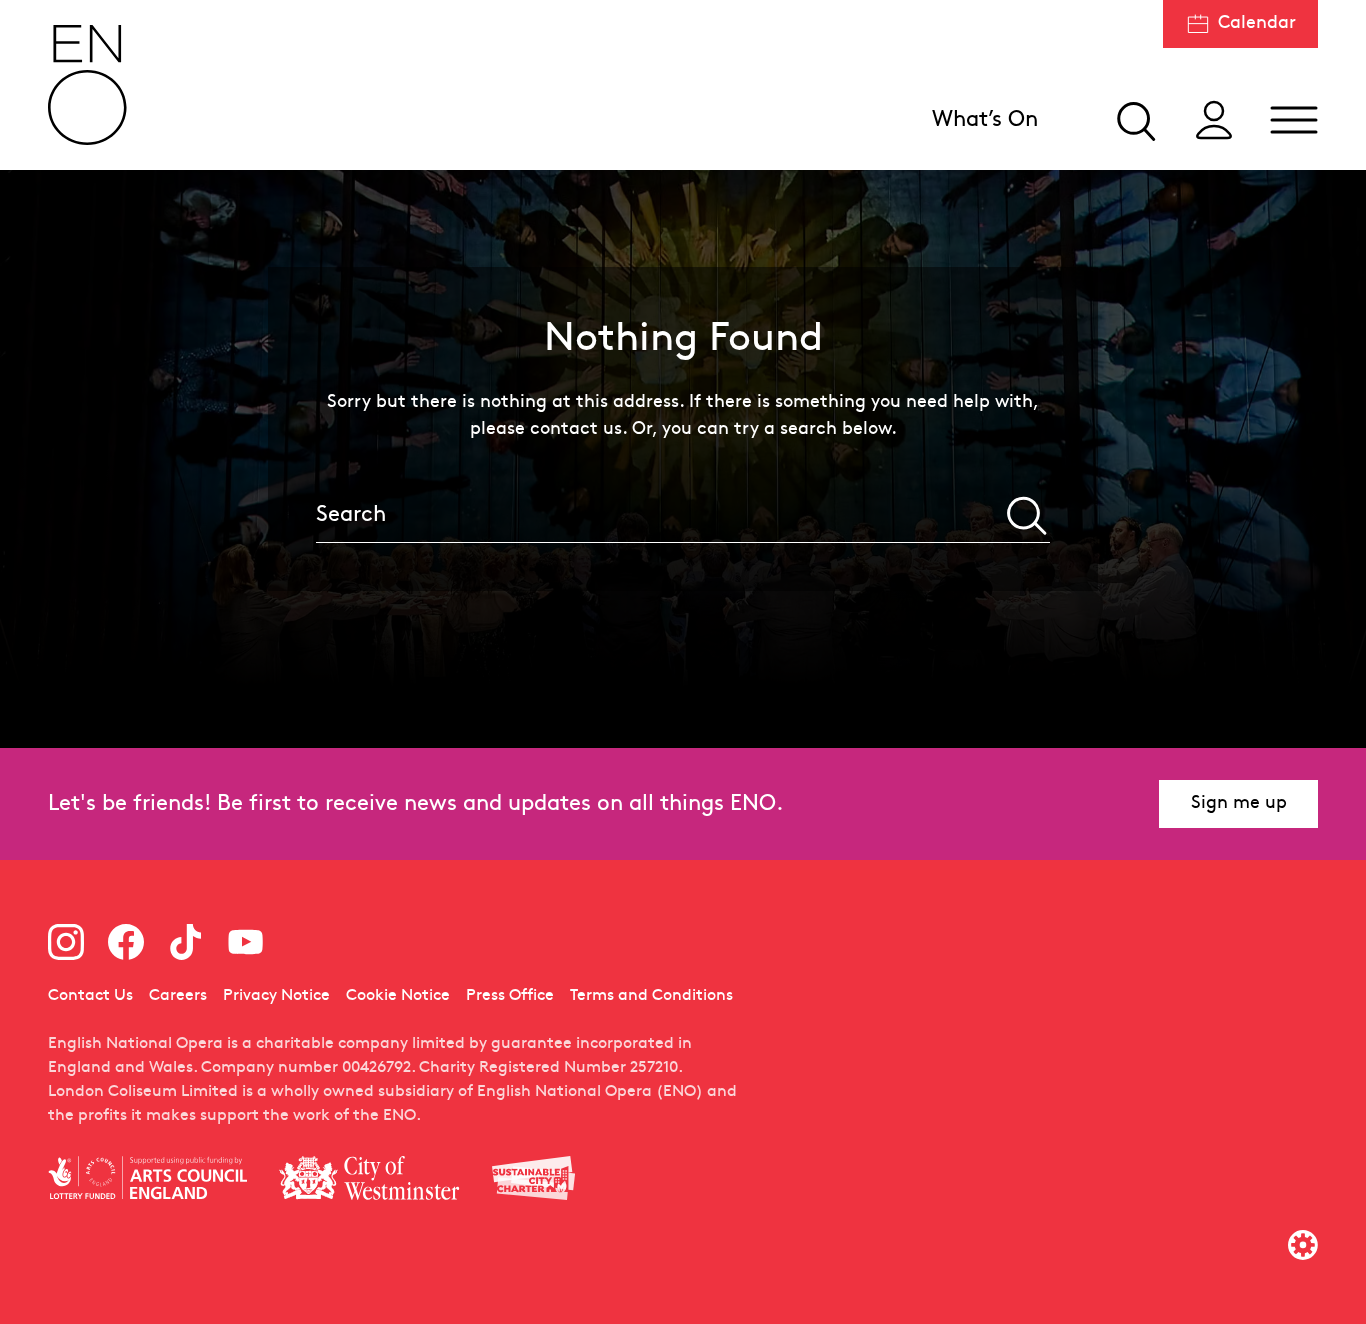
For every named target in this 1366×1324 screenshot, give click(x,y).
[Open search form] (1134, 120)
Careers (178, 996)
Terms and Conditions (651, 996)
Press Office (510, 996)
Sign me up (1239, 803)
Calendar (1257, 23)
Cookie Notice (398, 996)
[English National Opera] (88, 85)
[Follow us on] (66, 942)
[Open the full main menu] (1294, 120)
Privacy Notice (276, 996)
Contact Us (90, 996)
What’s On (985, 120)
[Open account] (1214, 120)
